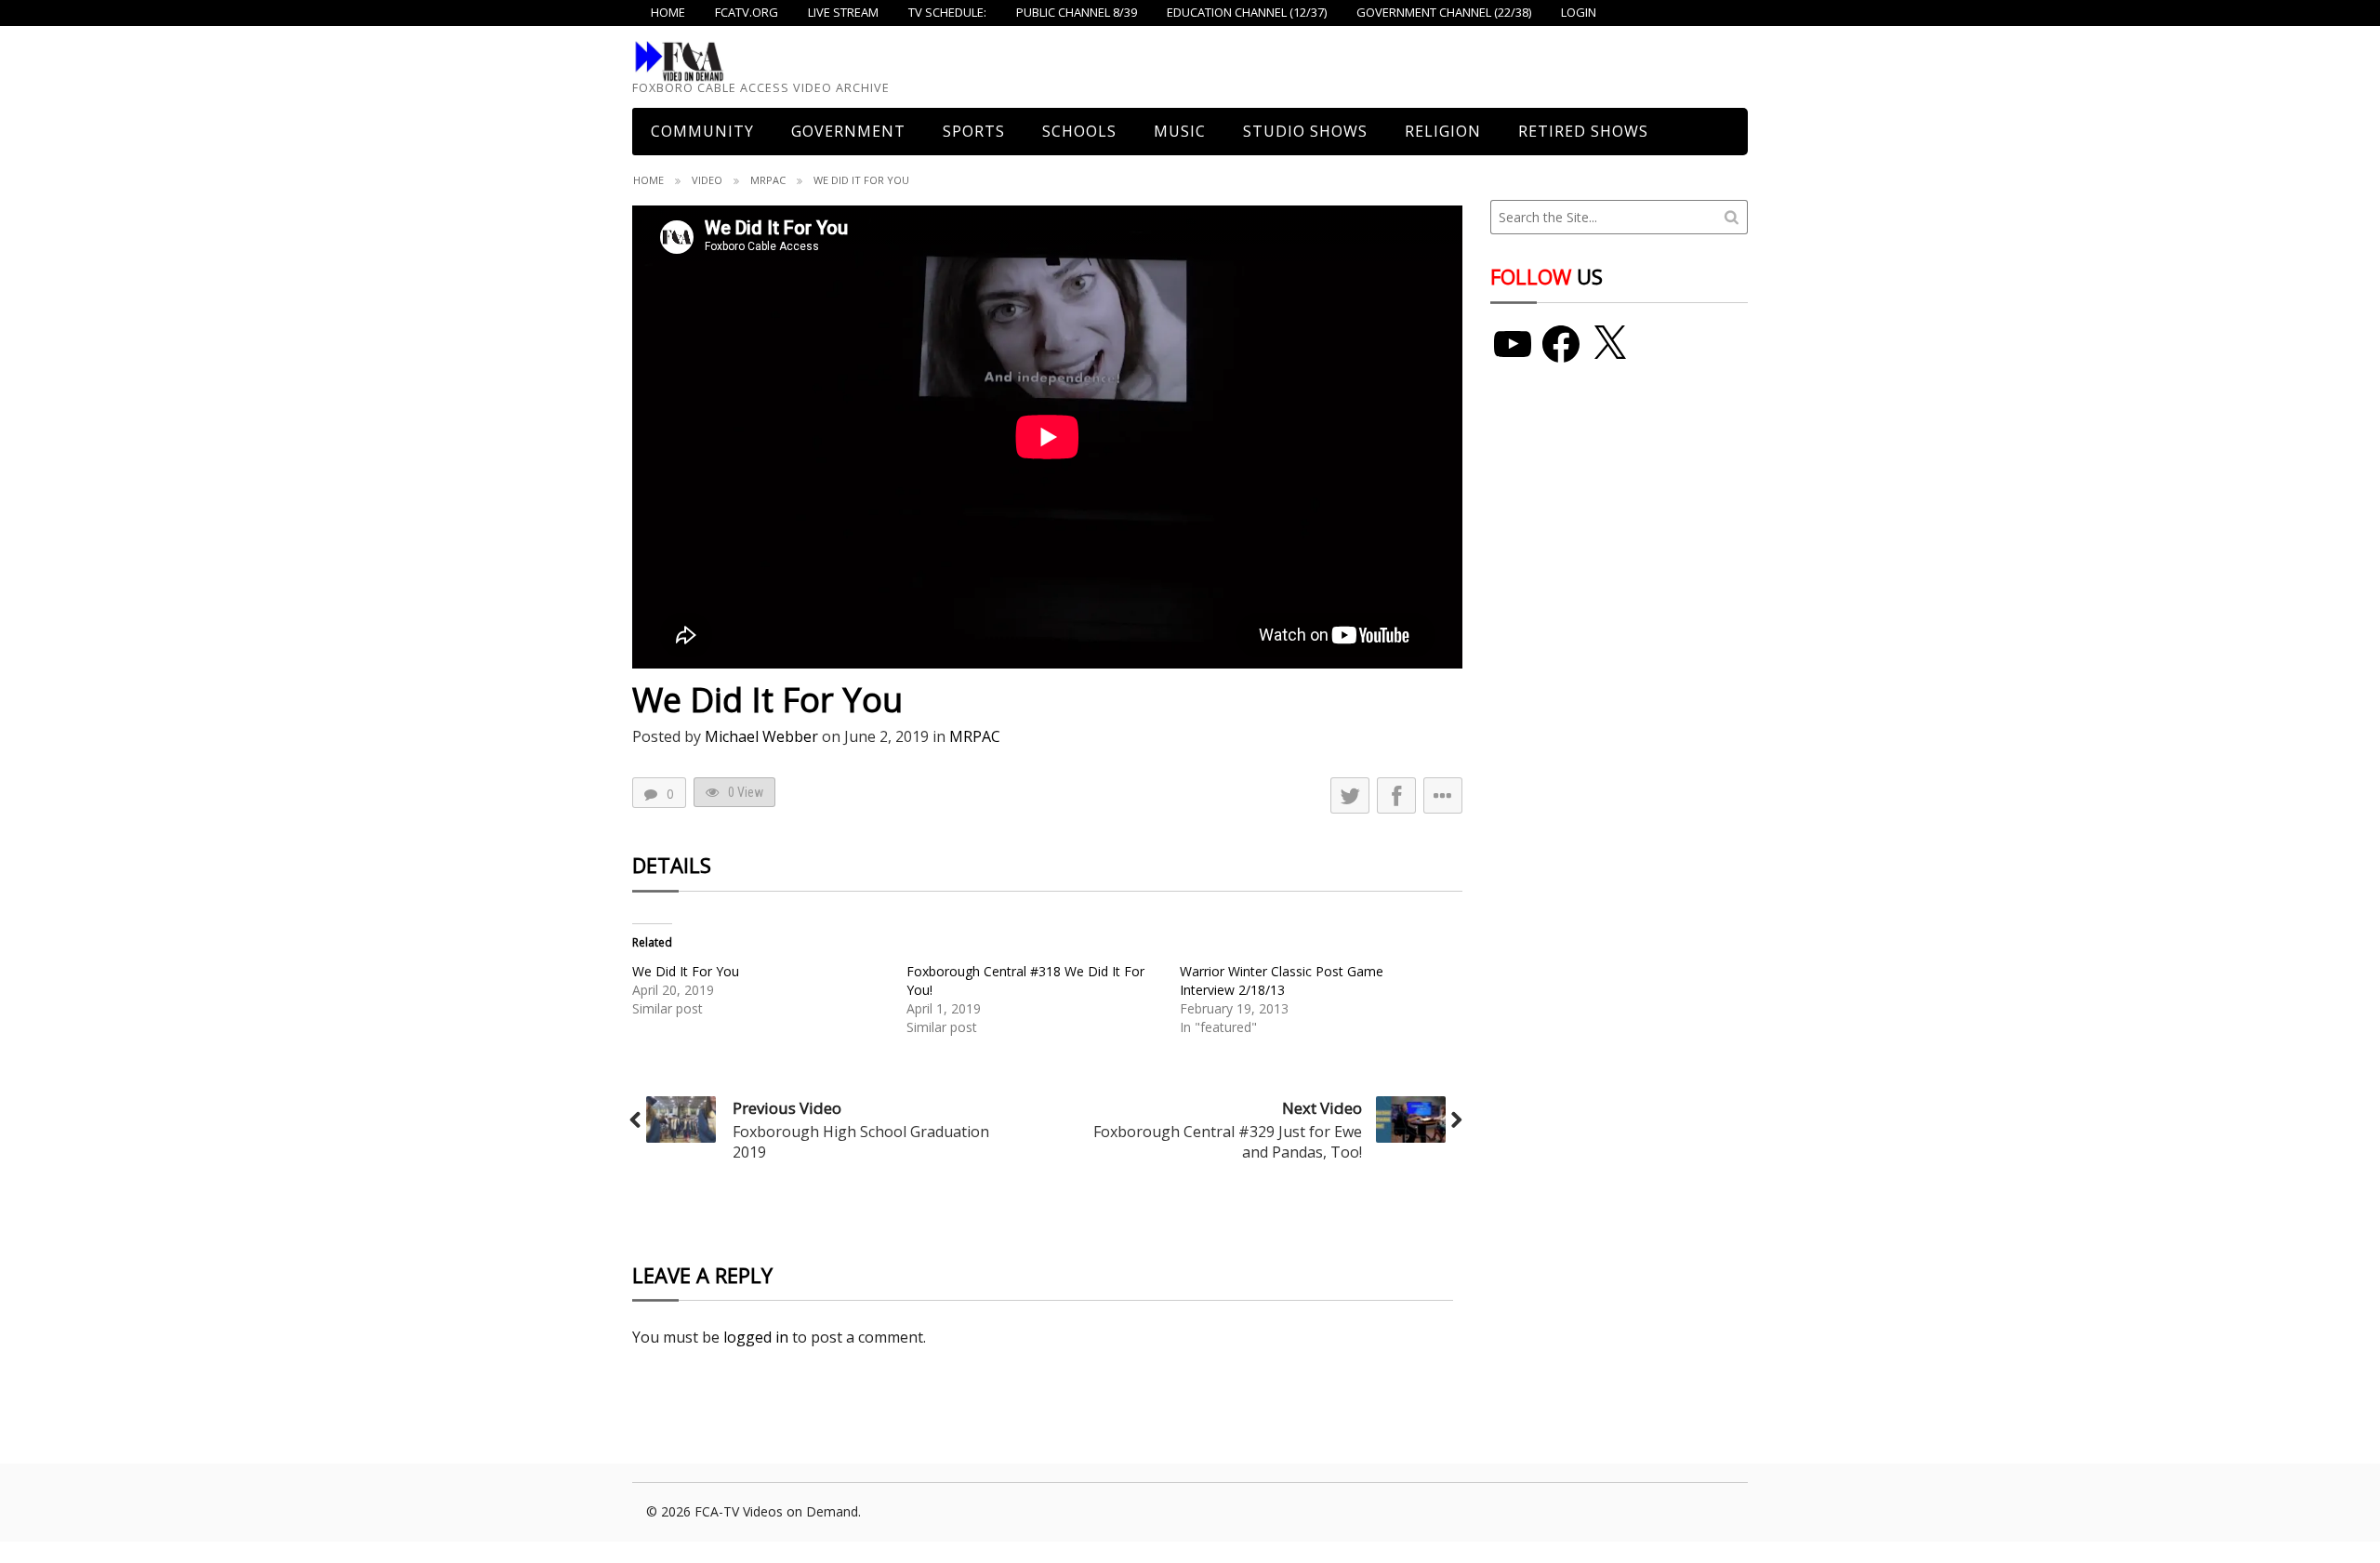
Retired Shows (1583, 131)
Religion (1443, 131)
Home (648, 180)
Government (848, 131)
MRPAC (768, 180)
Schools (1079, 131)
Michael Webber (761, 736)
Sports (974, 131)
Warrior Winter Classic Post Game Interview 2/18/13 (1282, 980)
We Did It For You (686, 971)
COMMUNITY (702, 131)
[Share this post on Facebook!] (1396, 795)
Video (707, 180)
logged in (756, 1337)
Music (1180, 131)
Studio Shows (1305, 131)
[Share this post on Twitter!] (1350, 795)
